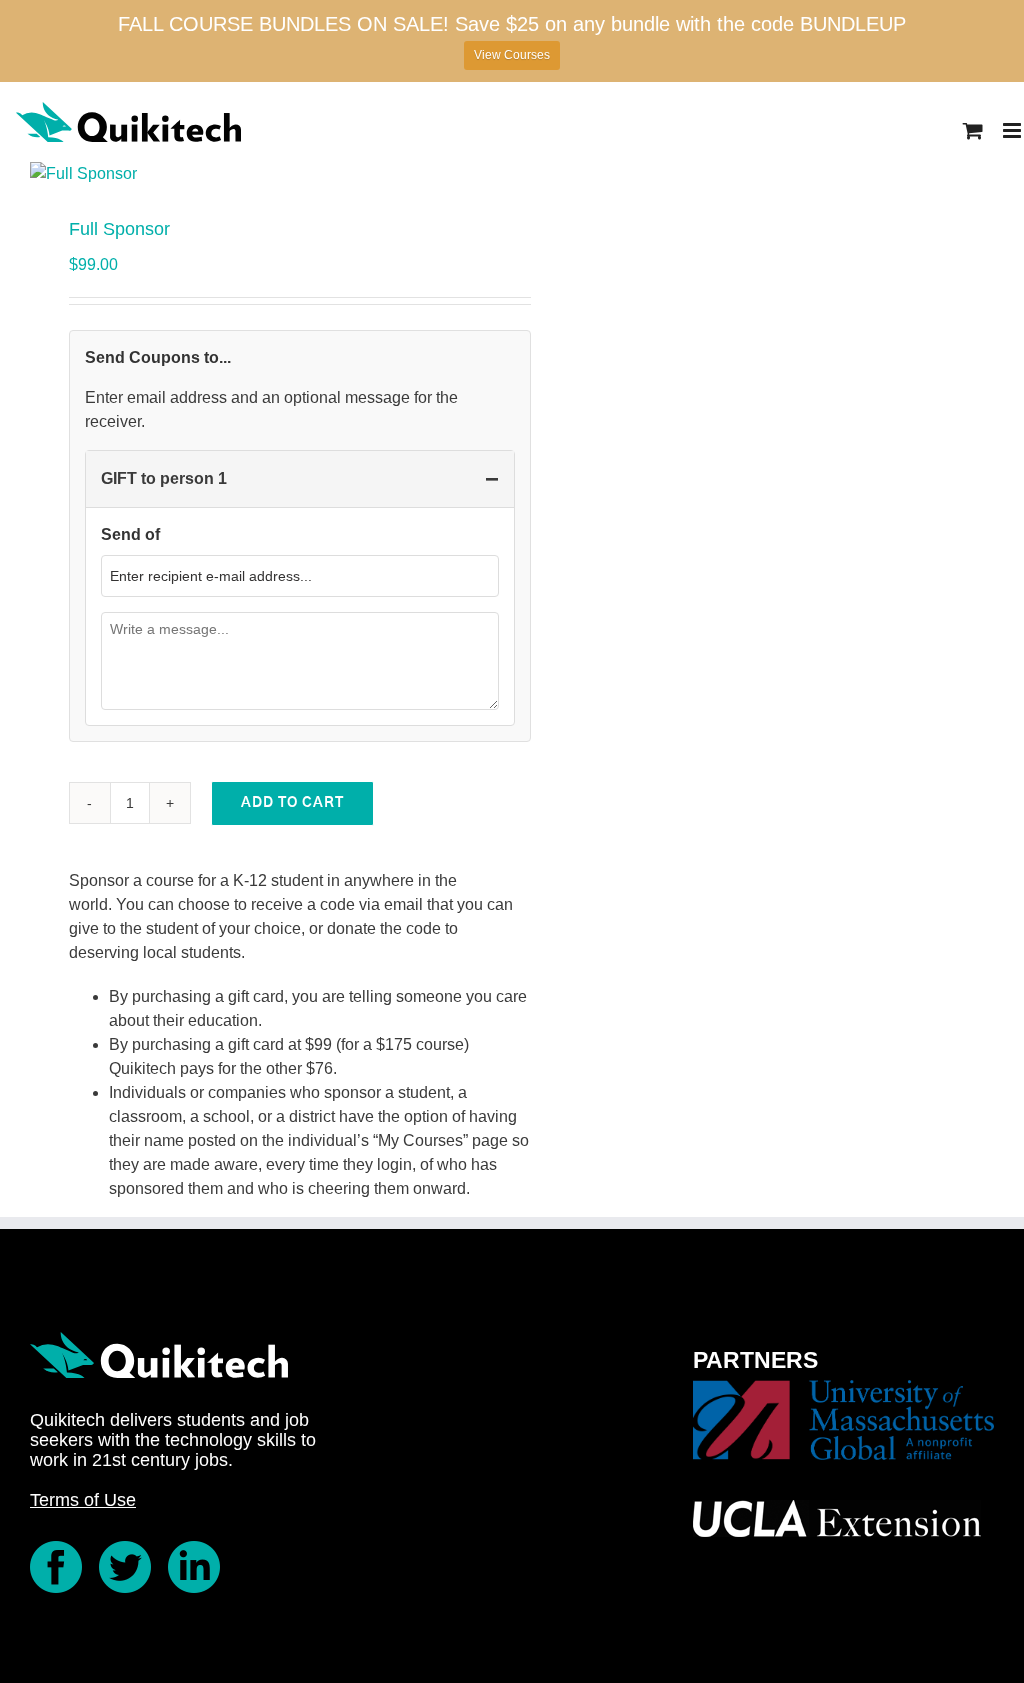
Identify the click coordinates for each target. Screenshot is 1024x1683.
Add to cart (292, 803)
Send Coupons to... (158, 357)
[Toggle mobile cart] (973, 130)
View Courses (512, 55)
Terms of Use (83, 1500)
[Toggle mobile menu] (1013, 130)
